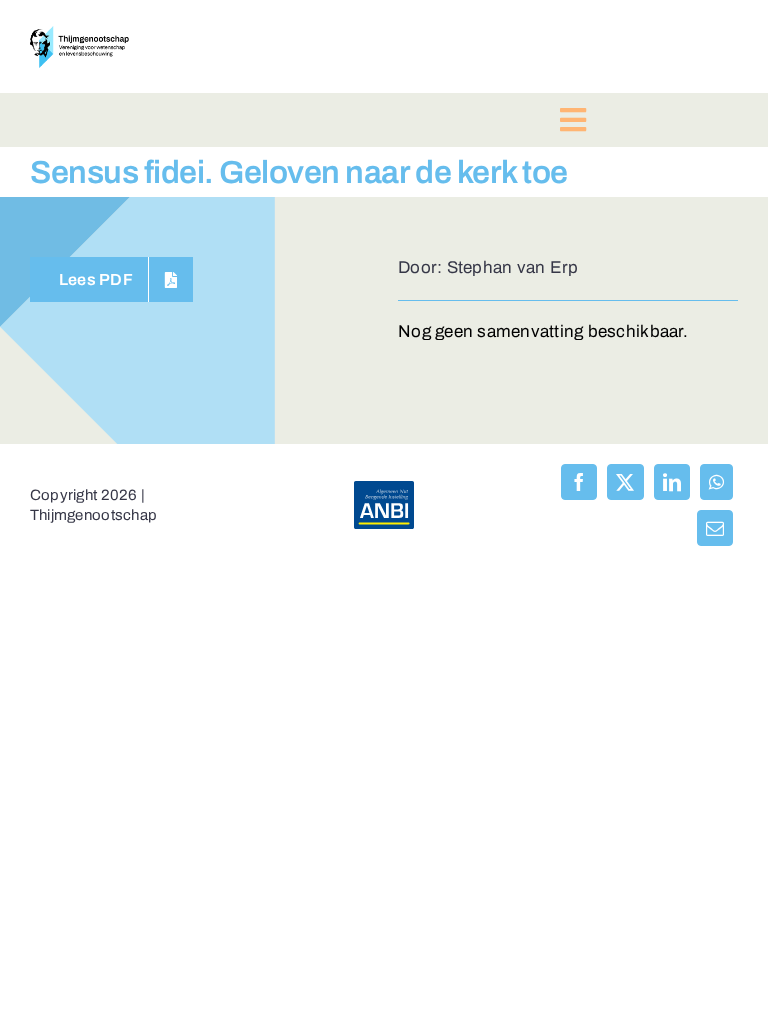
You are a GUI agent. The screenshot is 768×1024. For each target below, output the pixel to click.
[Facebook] (579, 482)
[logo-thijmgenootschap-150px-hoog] (79, 34)
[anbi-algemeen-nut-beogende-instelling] (384, 489)
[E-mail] (715, 528)
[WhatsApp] (716, 482)
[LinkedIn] (672, 482)
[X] (625, 482)
